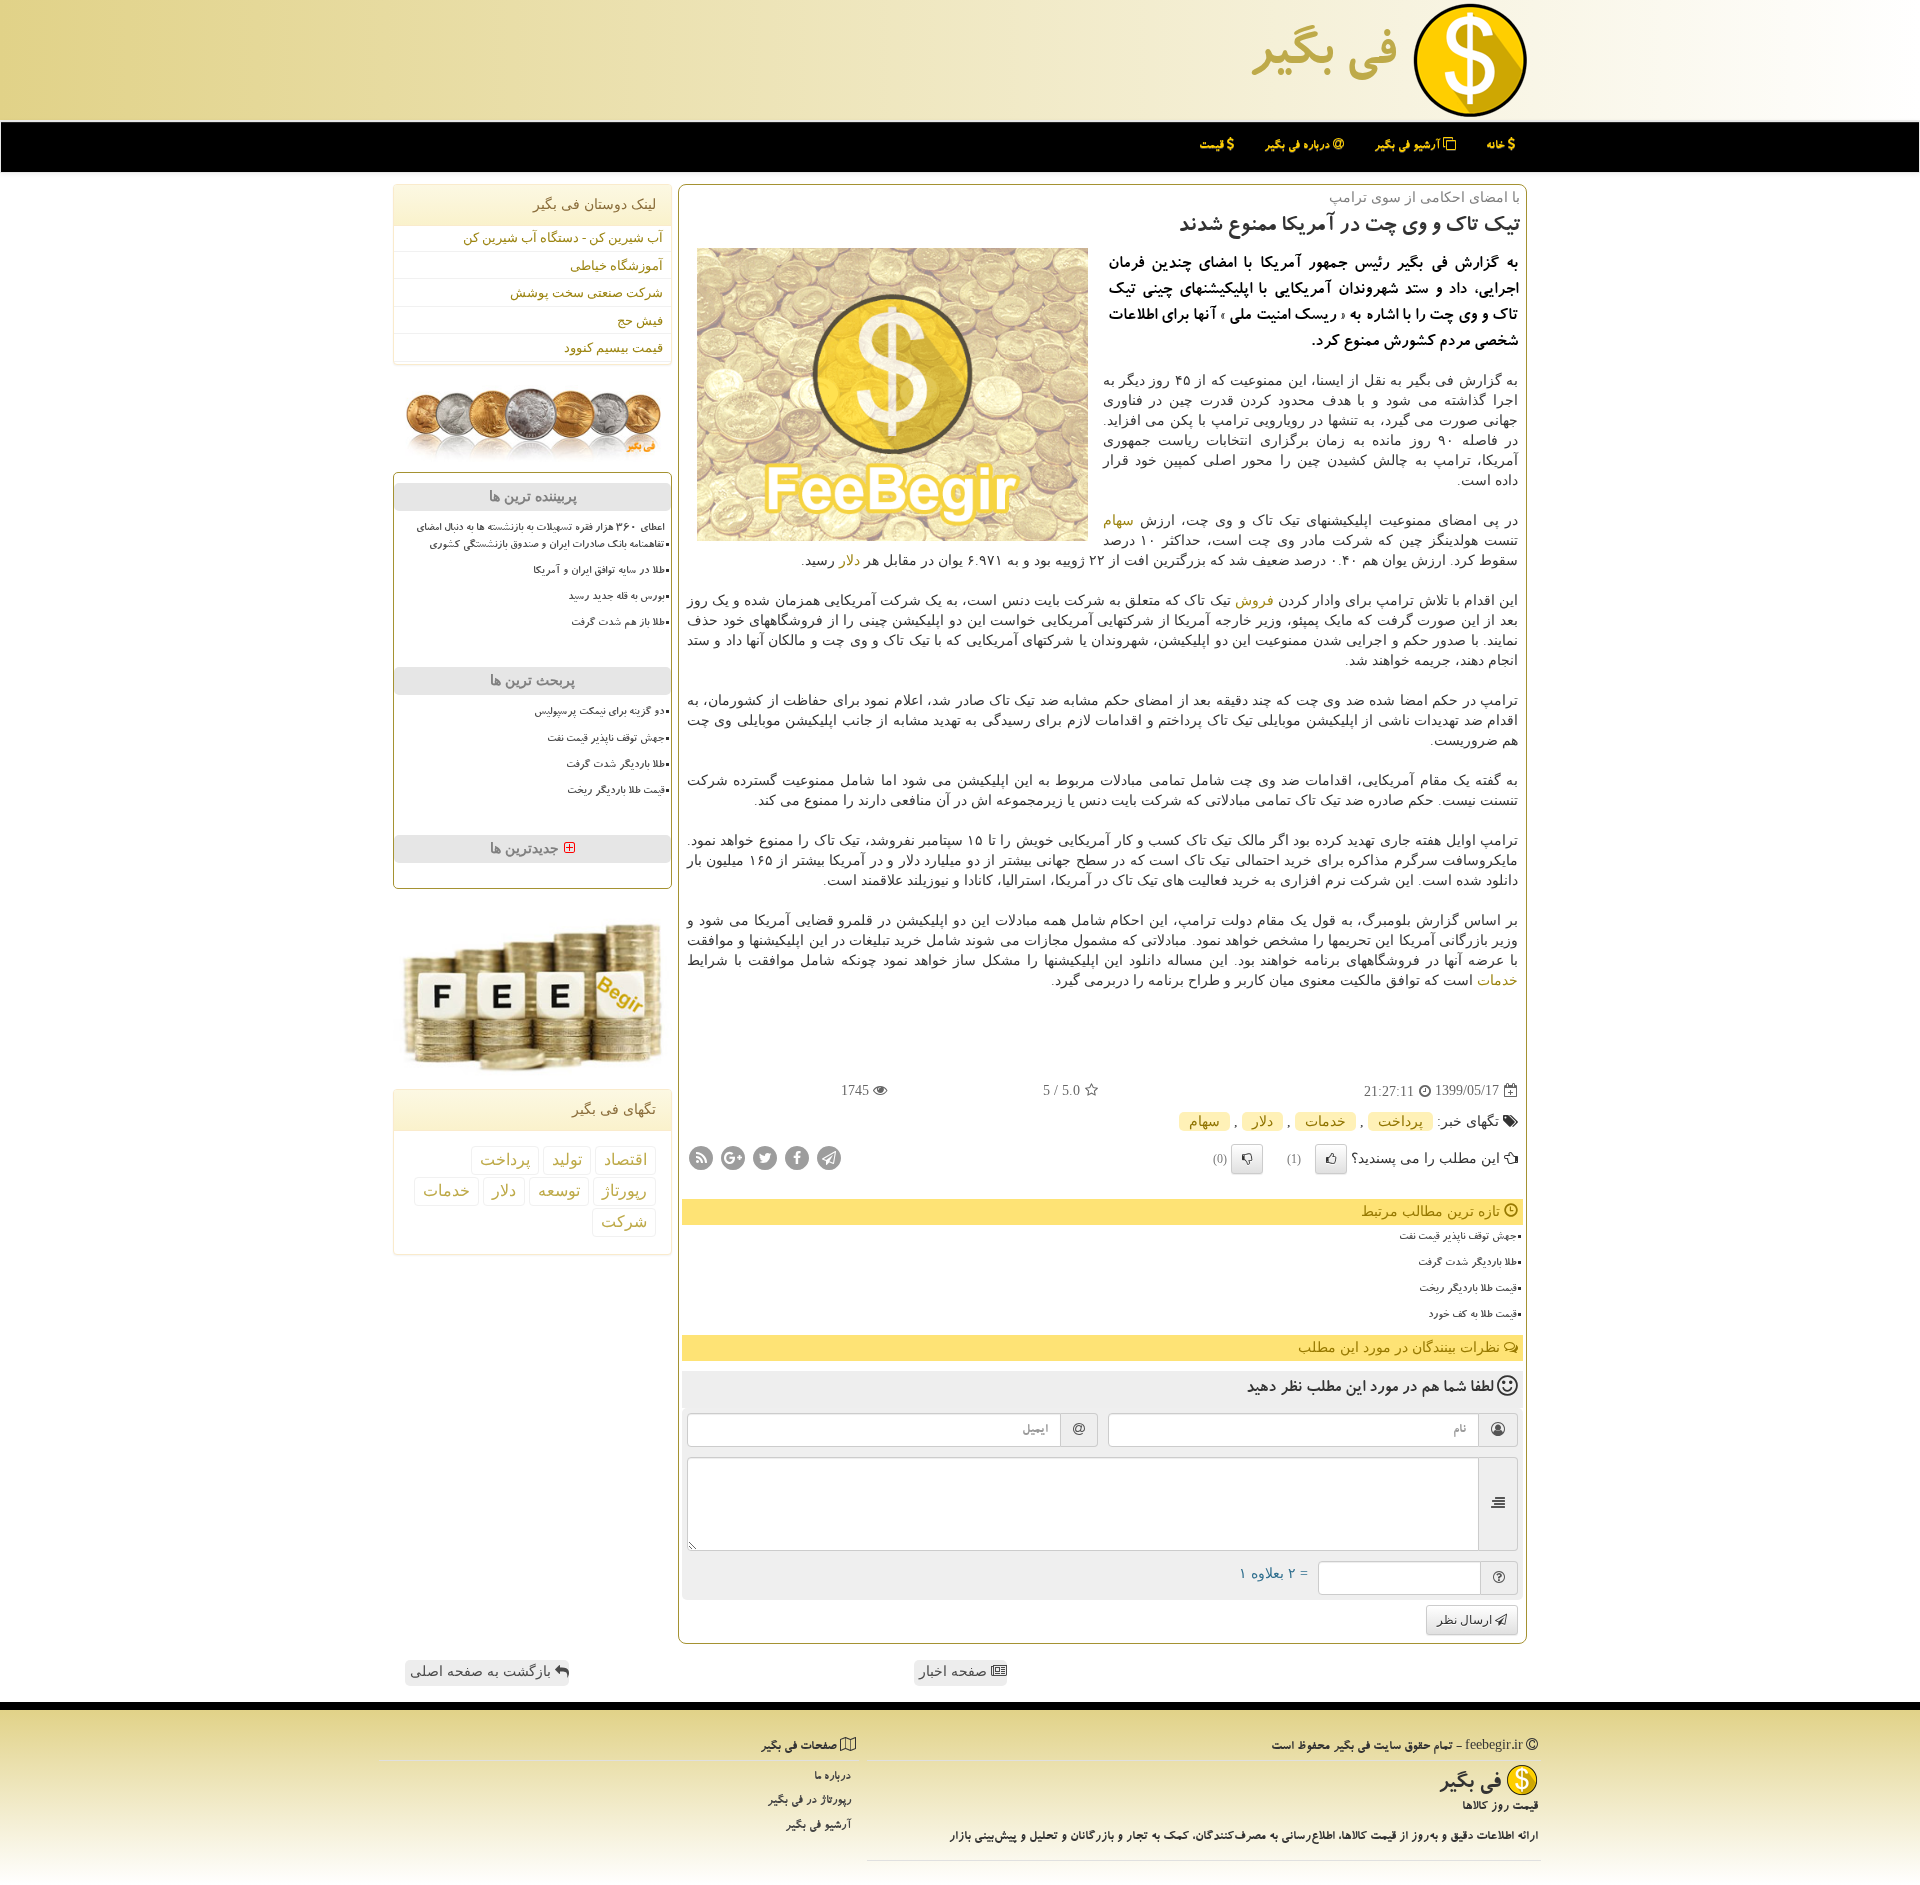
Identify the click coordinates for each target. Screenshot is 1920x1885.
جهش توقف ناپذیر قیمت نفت (1457, 1238)
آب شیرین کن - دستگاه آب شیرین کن (563, 237)
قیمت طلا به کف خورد (1472, 1316)
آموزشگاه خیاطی (616, 265)
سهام (1118, 520)
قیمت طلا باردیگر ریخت (1467, 1290)
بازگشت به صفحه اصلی (482, 1671)
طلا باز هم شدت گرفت (617, 624)
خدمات (1497, 980)
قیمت (1213, 146)
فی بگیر (1322, 57)
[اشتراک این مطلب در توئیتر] (765, 1156)
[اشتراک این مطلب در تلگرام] (829, 1156)
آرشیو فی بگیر (1408, 146)
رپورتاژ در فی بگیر (809, 1801)
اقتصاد (625, 1159)
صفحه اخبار (955, 1671)
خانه (1497, 146)
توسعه (559, 1190)
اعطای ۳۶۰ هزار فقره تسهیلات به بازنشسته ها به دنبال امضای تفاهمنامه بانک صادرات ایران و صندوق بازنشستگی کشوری (540, 537)
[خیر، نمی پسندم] (1247, 1159)
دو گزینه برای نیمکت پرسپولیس (599, 713)
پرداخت (1400, 1121)
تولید (567, 1159)
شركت (624, 1221)
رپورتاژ (624, 1190)
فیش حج (640, 320)
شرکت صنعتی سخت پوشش (586, 292)
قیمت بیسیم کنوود (613, 347)
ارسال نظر (1466, 1620)
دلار (849, 560)
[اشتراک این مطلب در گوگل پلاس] (733, 1156)
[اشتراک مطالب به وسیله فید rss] (701, 1156)
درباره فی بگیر (1298, 146)
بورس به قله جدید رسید (616, 598)
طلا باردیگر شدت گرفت (1467, 1264)
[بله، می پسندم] (1331, 1159)
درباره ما (832, 1777)
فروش (1254, 600)
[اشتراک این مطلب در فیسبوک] (797, 1156)
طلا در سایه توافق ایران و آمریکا (598, 572)
